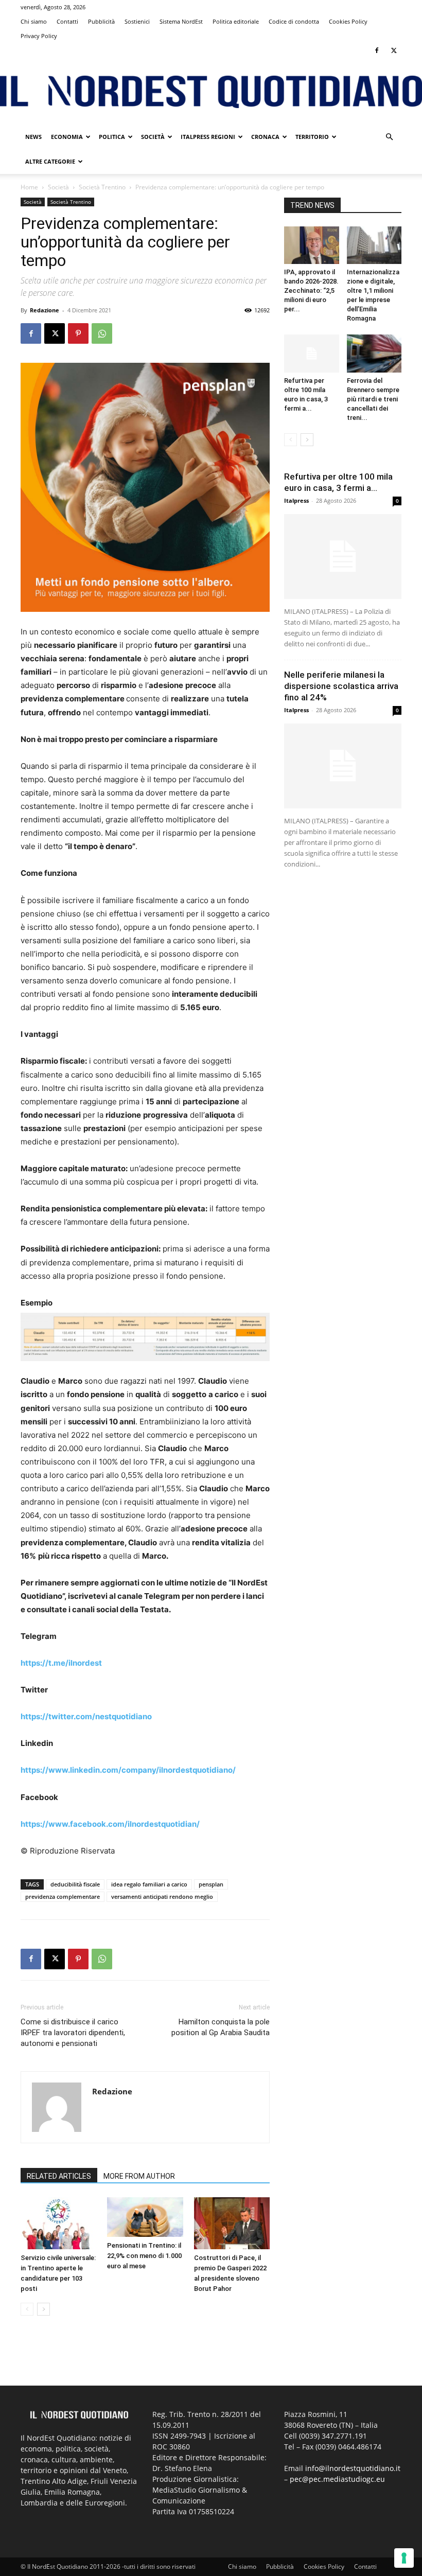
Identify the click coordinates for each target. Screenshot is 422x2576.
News (33, 137)
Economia (67, 137)
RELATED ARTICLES (59, 2176)
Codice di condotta (294, 21)
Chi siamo (34, 21)
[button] (389, 137)
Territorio (312, 137)
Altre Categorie (50, 161)
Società (153, 137)
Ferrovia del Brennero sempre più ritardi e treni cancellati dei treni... (373, 399)
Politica (112, 137)
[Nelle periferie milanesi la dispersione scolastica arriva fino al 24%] (343, 766)
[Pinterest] (78, 333)
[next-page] (43, 2309)
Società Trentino (102, 187)
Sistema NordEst (181, 21)
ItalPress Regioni (208, 137)
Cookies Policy (348, 21)
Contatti (67, 21)
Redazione (45, 310)
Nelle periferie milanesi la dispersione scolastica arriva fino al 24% (341, 686)
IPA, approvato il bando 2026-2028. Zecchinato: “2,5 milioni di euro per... (311, 290)
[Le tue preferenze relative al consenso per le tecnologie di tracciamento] (404, 2558)
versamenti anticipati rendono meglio (162, 1896)
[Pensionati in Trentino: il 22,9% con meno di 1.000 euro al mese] (145, 2217)
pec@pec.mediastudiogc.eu (337, 2479)
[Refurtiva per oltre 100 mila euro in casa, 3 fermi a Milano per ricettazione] (312, 353)
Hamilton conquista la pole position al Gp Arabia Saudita (221, 2027)
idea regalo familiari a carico (149, 1884)
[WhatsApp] (102, 333)
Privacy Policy (39, 36)
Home (29, 187)
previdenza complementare (63, 1896)
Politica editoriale (236, 21)
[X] (394, 50)
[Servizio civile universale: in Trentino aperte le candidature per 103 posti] (58, 2223)
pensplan (211, 1884)
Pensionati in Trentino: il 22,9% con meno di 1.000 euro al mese (144, 2256)
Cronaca (265, 137)
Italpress (296, 500)
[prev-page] (27, 2309)
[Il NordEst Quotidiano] (211, 92)
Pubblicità (101, 21)
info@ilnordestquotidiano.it (353, 2468)
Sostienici (137, 21)
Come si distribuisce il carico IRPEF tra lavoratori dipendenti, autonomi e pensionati (73, 2033)
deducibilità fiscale (75, 1884)
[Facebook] (377, 50)
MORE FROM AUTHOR (139, 2176)
